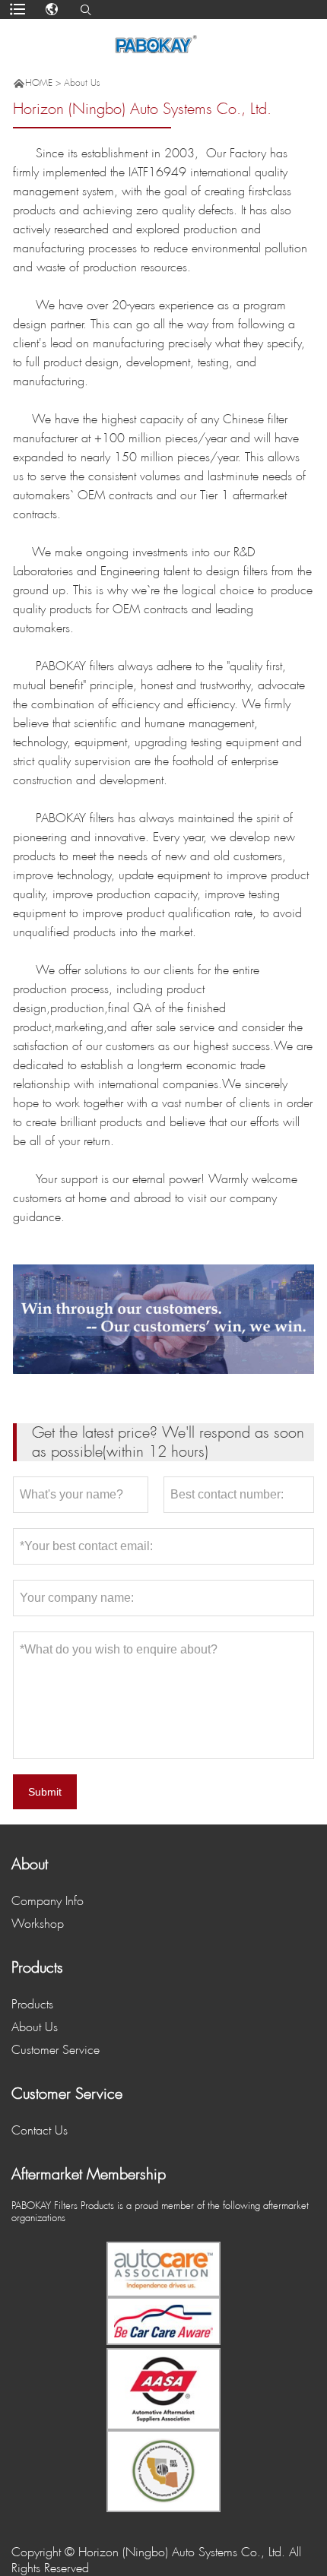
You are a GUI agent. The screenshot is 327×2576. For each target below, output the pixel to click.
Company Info (48, 1901)
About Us (82, 83)
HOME (39, 83)
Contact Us (40, 2130)
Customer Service (56, 2050)
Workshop (38, 1924)
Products (32, 2004)
